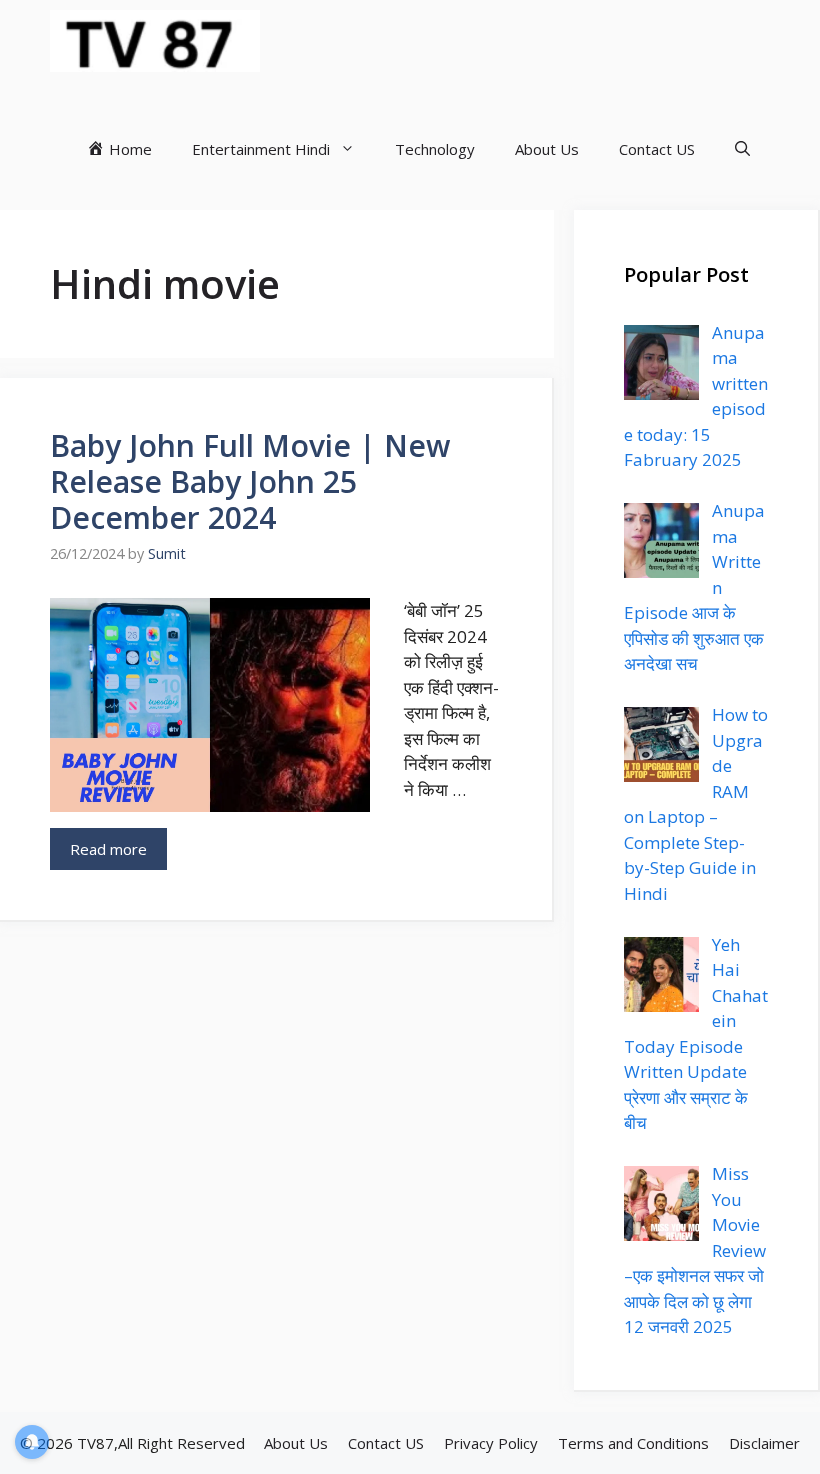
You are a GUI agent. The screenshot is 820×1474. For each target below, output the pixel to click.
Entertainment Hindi (261, 149)
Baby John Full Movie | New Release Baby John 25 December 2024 (250, 481)
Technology (435, 149)
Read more (108, 849)
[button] (742, 149)
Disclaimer (764, 1443)
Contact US (657, 149)
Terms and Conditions (633, 1443)
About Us (547, 149)
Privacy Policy (491, 1443)
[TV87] (155, 41)
